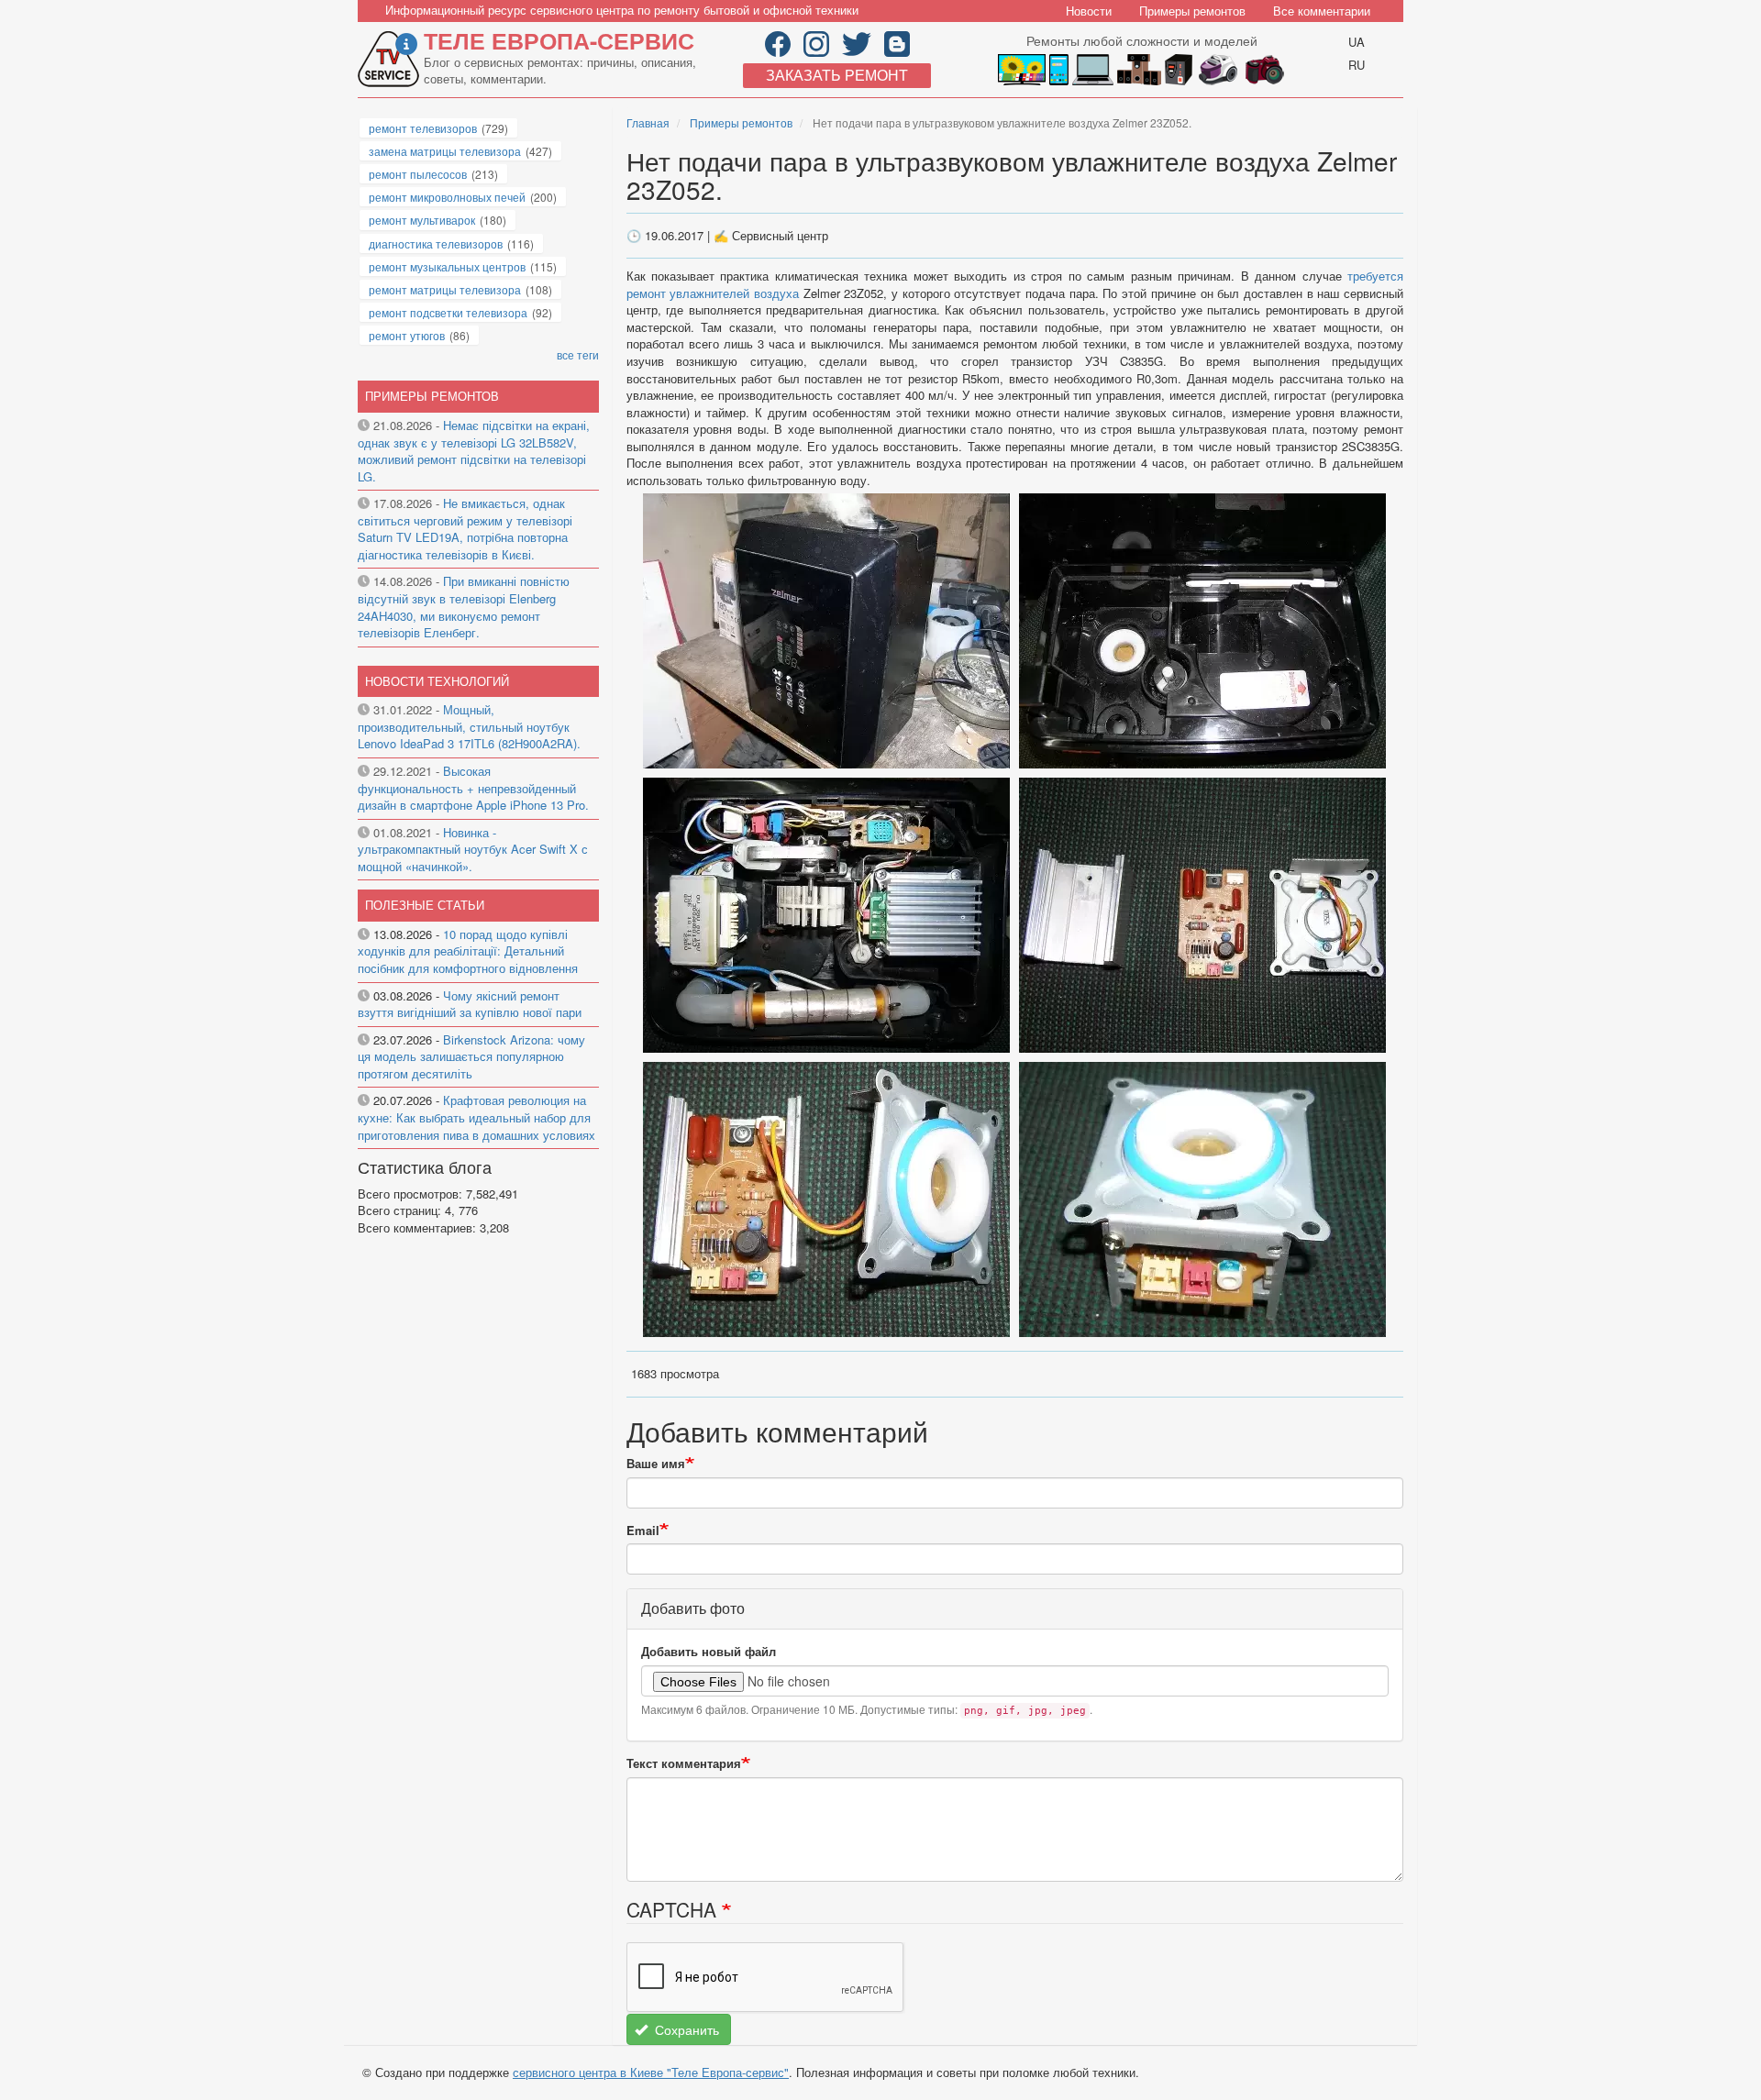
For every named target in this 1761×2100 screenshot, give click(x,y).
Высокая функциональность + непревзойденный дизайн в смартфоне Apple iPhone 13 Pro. (473, 788)
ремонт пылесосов (418, 174)
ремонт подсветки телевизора (448, 312)
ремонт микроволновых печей (447, 197)
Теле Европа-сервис (559, 40)
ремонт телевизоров (423, 128)
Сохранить (685, 2029)
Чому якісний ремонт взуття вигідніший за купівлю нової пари (470, 1004)
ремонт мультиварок (422, 220)
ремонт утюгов (407, 335)
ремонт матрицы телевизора (445, 289)
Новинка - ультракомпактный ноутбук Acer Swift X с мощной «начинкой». (473, 849)
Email (643, 1531)
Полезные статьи (425, 905)
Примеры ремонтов (1192, 11)
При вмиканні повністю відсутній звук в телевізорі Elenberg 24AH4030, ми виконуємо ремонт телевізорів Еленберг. (464, 607)
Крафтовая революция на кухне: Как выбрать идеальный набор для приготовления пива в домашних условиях (476, 1117)
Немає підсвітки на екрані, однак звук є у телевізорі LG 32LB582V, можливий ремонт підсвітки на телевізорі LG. (474, 451)
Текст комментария (684, 1763)
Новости (1089, 11)
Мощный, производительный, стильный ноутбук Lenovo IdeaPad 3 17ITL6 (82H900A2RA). (469, 726)
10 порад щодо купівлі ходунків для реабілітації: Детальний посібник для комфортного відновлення (468, 951)
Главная (648, 122)
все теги (578, 354)
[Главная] (391, 59)
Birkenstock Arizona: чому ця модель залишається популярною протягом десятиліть (471, 1056)
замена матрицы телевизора (445, 151)
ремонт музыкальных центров (447, 266)
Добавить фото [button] (693, 1608)
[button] (828, 630)
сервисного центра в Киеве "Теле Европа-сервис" (651, 2072)
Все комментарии (1322, 11)
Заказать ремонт (837, 75)
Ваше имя (656, 1464)
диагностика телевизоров (436, 243)
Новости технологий (437, 681)
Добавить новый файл (709, 1652)
